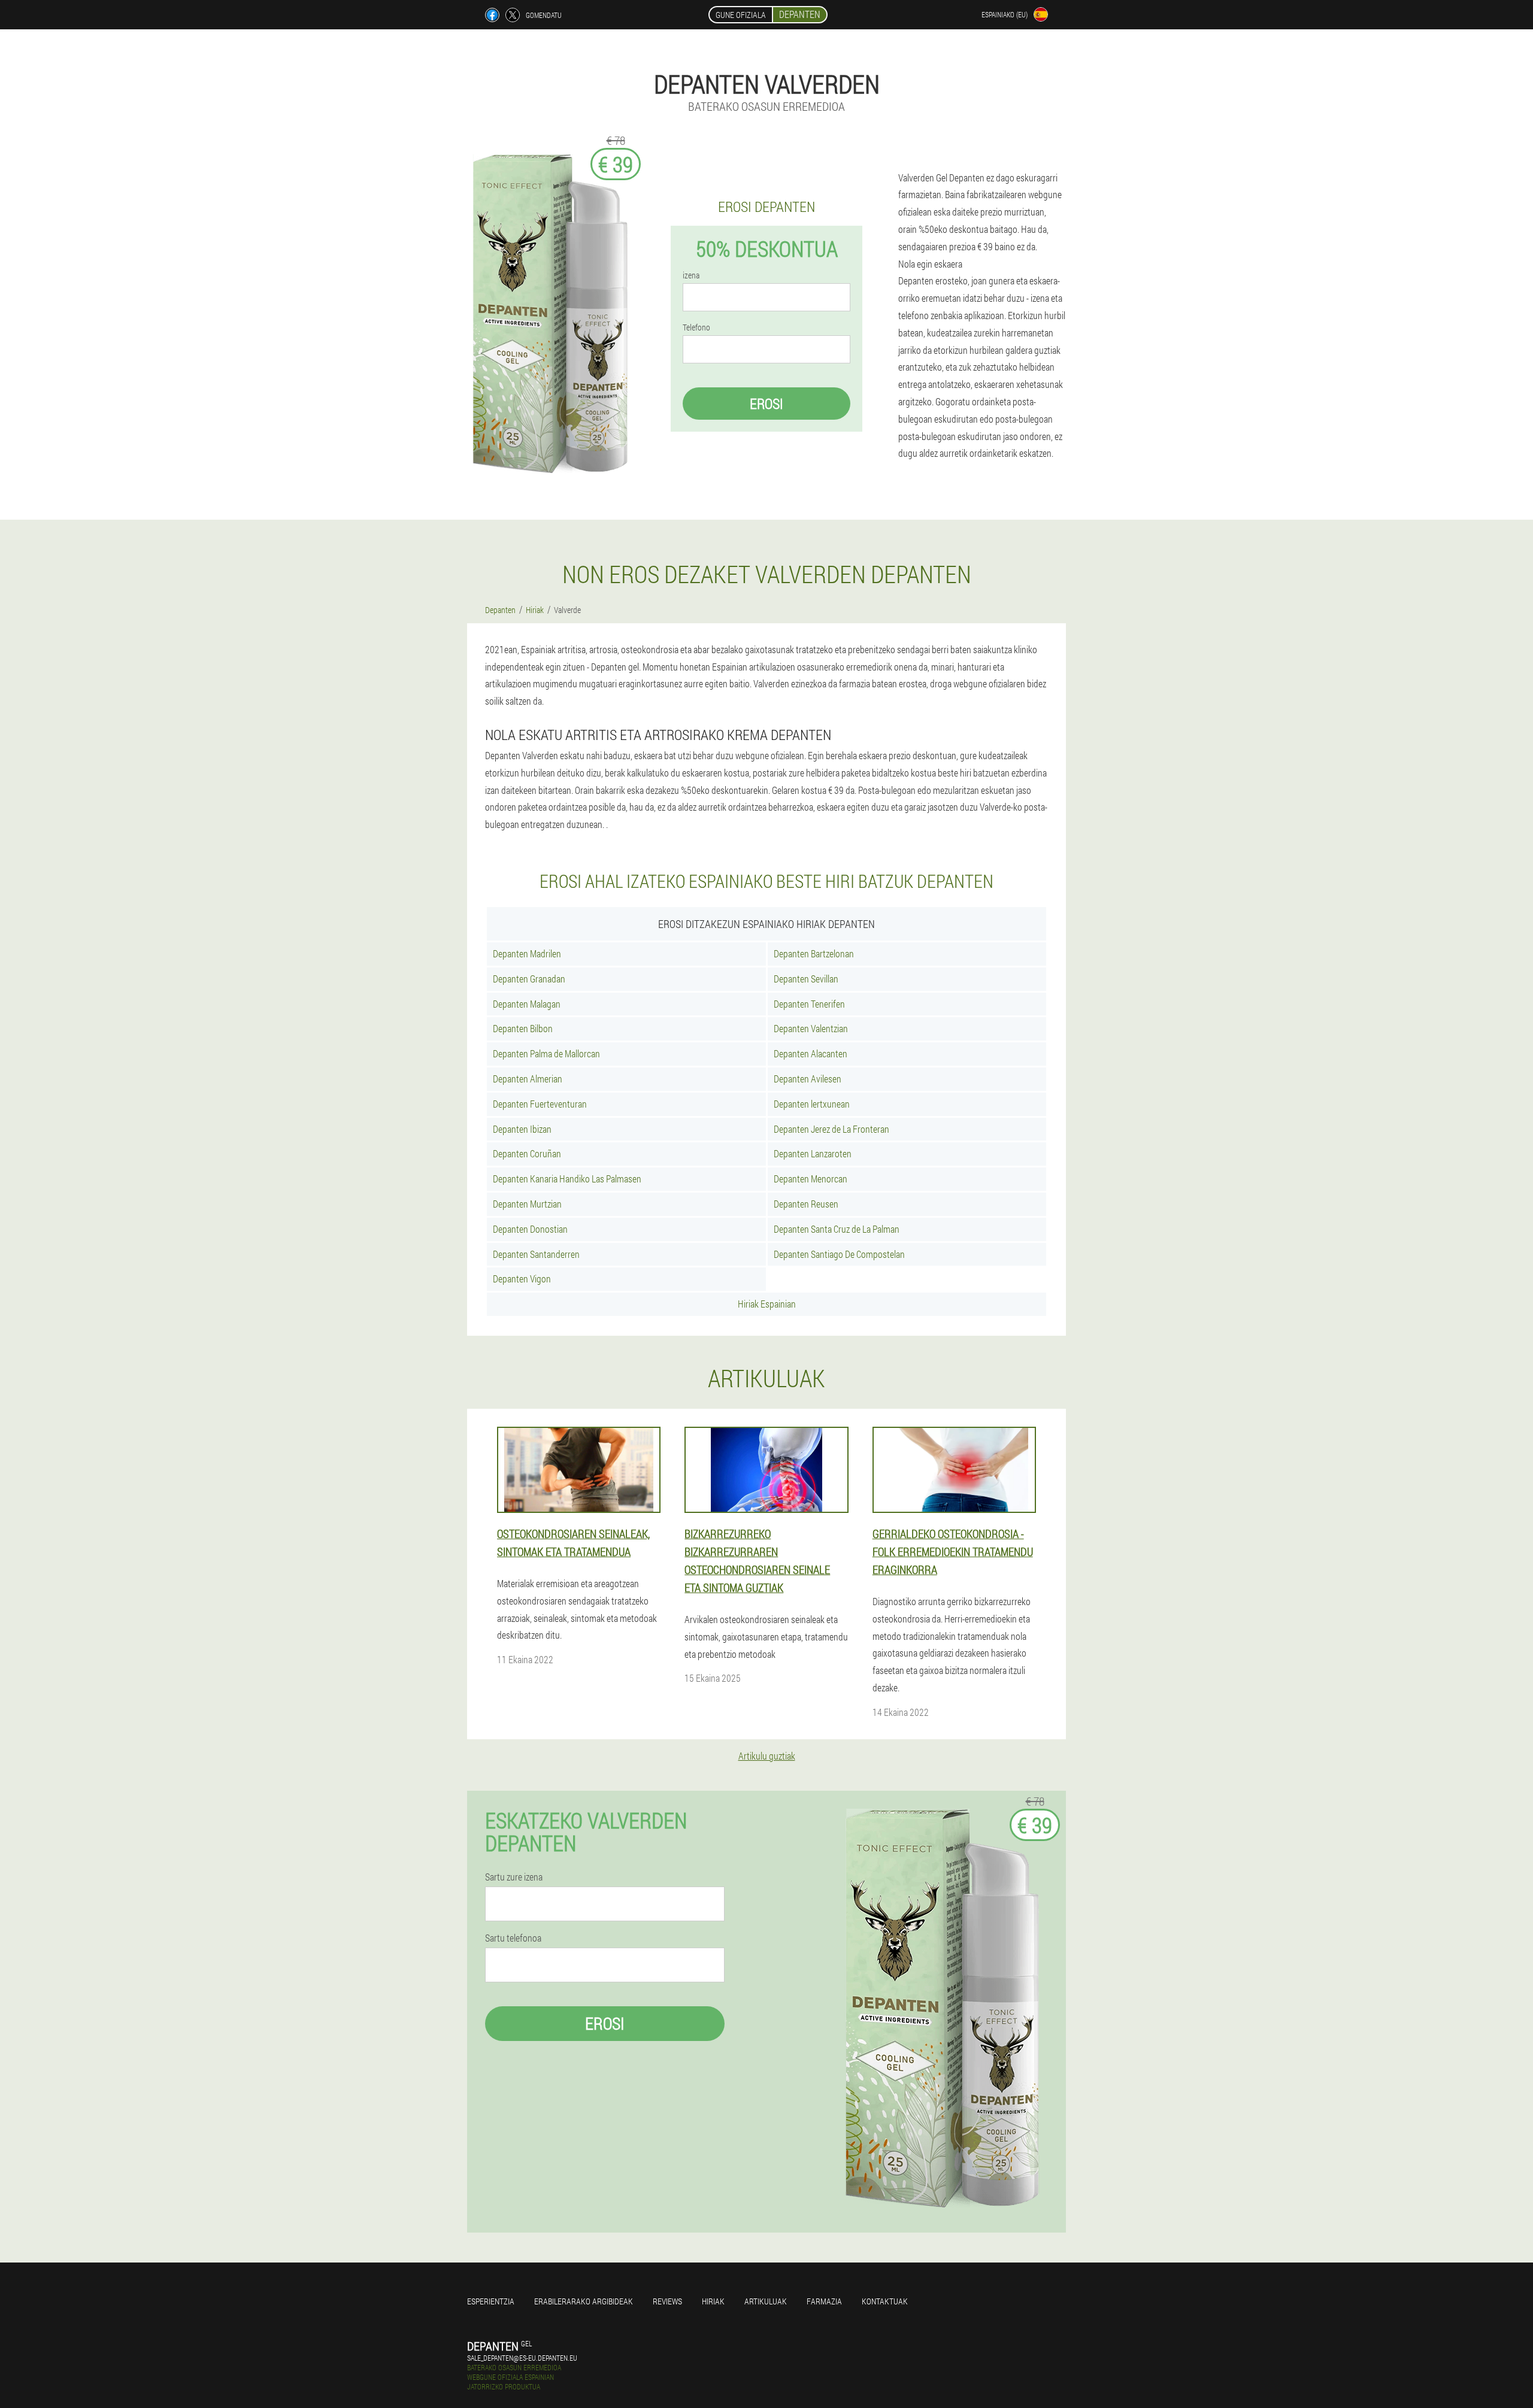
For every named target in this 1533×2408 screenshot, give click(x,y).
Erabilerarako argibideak (584, 2301)
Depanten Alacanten (811, 1053)
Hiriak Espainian (767, 1304)
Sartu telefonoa (513, 1938)
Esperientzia (491, 2301)
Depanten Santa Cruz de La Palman (837, 1229)
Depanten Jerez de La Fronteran (831, 1129)
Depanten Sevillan (806, 979)
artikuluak (766, 2301)
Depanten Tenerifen (809, 1004)
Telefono (696, 327)
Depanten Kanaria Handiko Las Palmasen (567, 1179)
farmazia (824, 2301)
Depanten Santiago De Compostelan (839, 1254)
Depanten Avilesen (808, 1079)
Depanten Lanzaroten (813, 1153)
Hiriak (713, 2301)
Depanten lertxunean (812, 1104)
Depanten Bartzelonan (814, 953)
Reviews (667, 2301)
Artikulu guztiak (767, 1756)
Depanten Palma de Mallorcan (546, 1053)
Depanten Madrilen (527, 953)
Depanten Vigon (522, 1279)
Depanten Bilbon (523, 1028)
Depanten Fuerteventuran (540, 1104)
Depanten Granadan (529, 979)
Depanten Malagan (527, 1004)
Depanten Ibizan (522, 1129)
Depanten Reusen (806, 1204)
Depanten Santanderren (536, 1254)
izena (691, 275)
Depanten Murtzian (527, 1204)
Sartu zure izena (514, 1877)
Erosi (766, 404)
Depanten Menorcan (811, 1179)
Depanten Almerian (528, 1079)
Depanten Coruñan (527, 1153)
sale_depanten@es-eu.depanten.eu (522, 2358)
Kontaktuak (885, 2301)
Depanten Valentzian (811, 1028)
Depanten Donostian (530, 1229)
